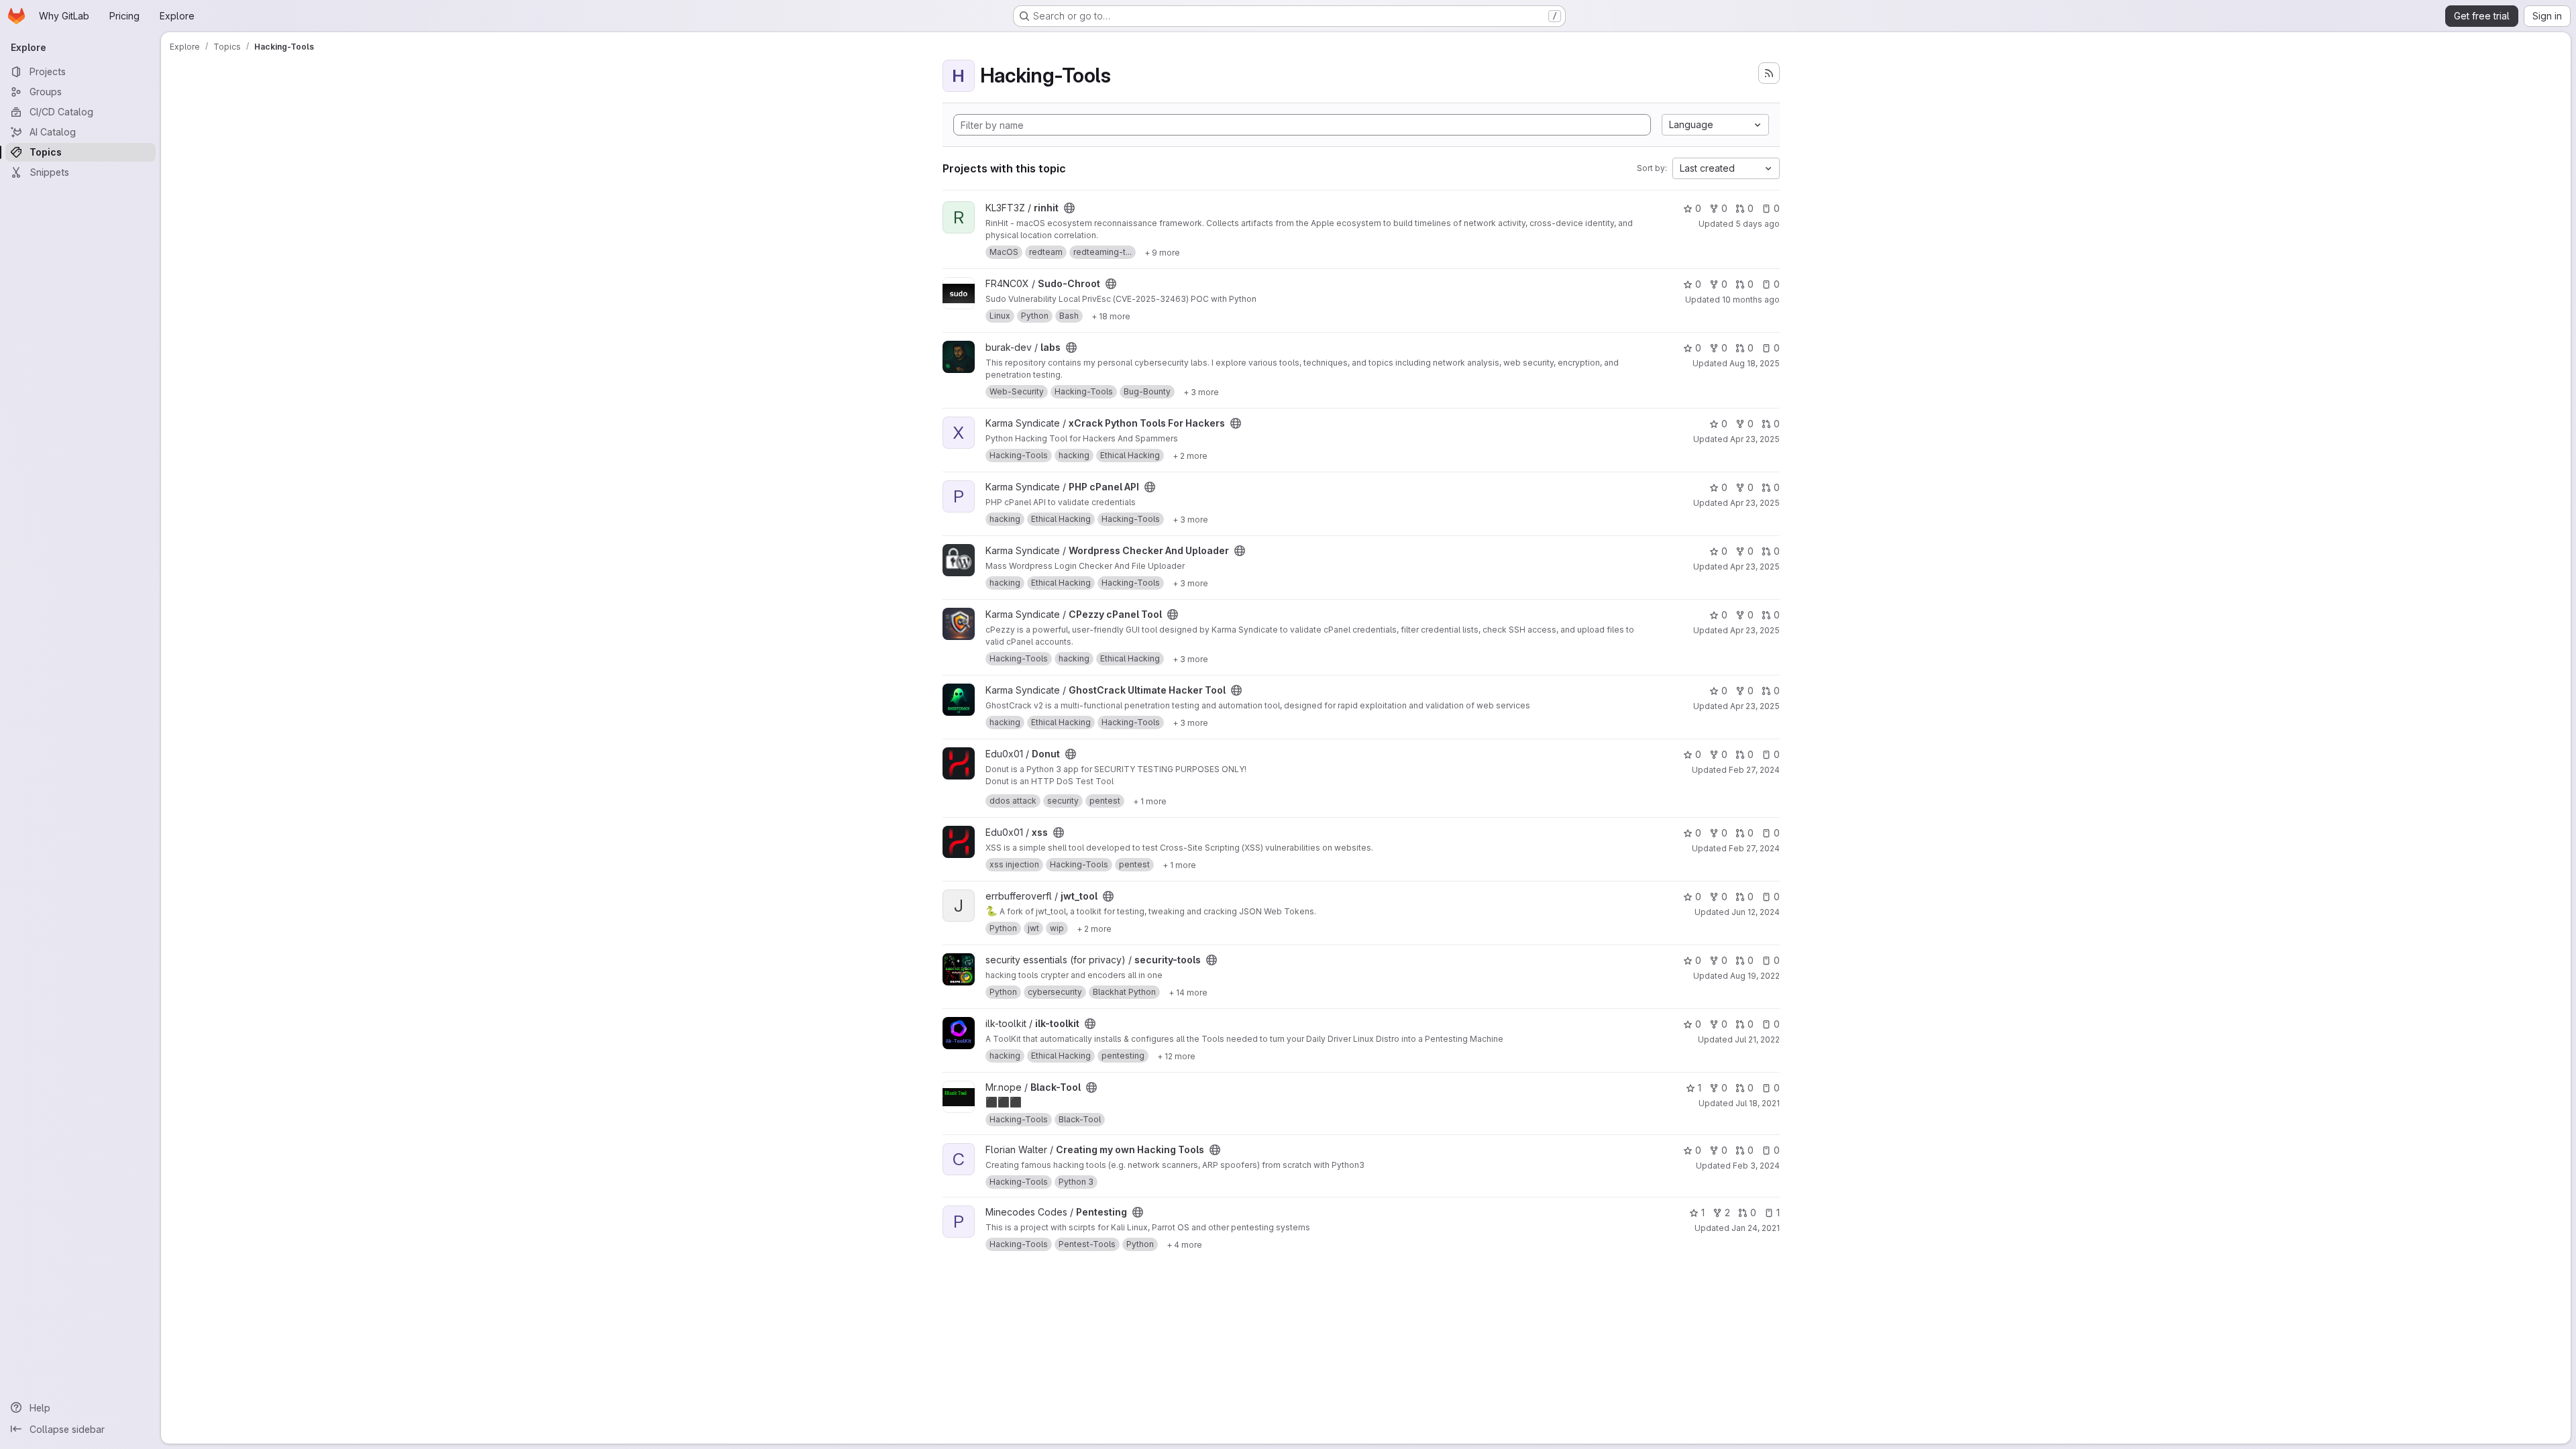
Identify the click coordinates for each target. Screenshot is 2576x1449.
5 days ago (1758, 224)
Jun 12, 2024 (1756, 912)
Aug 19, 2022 (1755, 976)
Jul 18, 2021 (1758, 1103)
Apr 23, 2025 (1755, 439)
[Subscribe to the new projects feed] (1769, 73)
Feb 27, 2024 (1754, 770)
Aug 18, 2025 (1755, 363)
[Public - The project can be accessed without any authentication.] (1069, 208)
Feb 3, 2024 (1756, 1166)
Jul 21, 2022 (1757, 1039)
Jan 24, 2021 (1756, 1228)
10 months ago (1751, 300)
